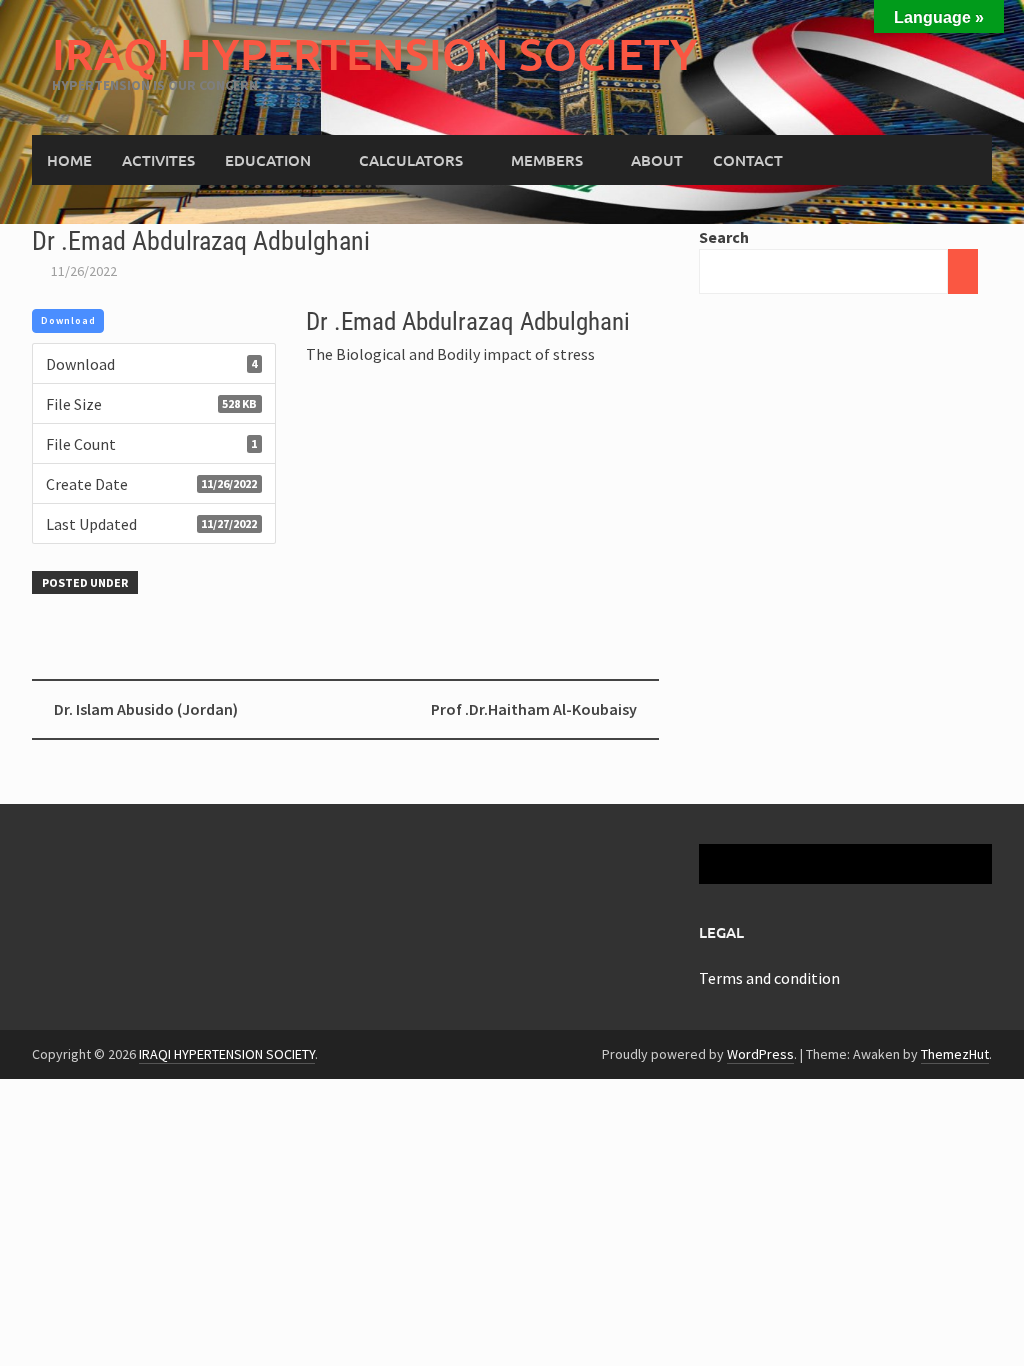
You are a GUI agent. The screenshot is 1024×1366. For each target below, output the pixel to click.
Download (68, 320)
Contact (748, 160)
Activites (158, 160)
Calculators (411, 160)
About (657, 160)
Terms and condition (769, 978)
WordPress (760, 1054)
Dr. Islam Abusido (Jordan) (146, 709)
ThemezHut (955, 1054)
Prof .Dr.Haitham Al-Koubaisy (534, 709)
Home (69, 160)
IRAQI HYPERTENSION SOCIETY (375, 53)
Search (724, 237)
